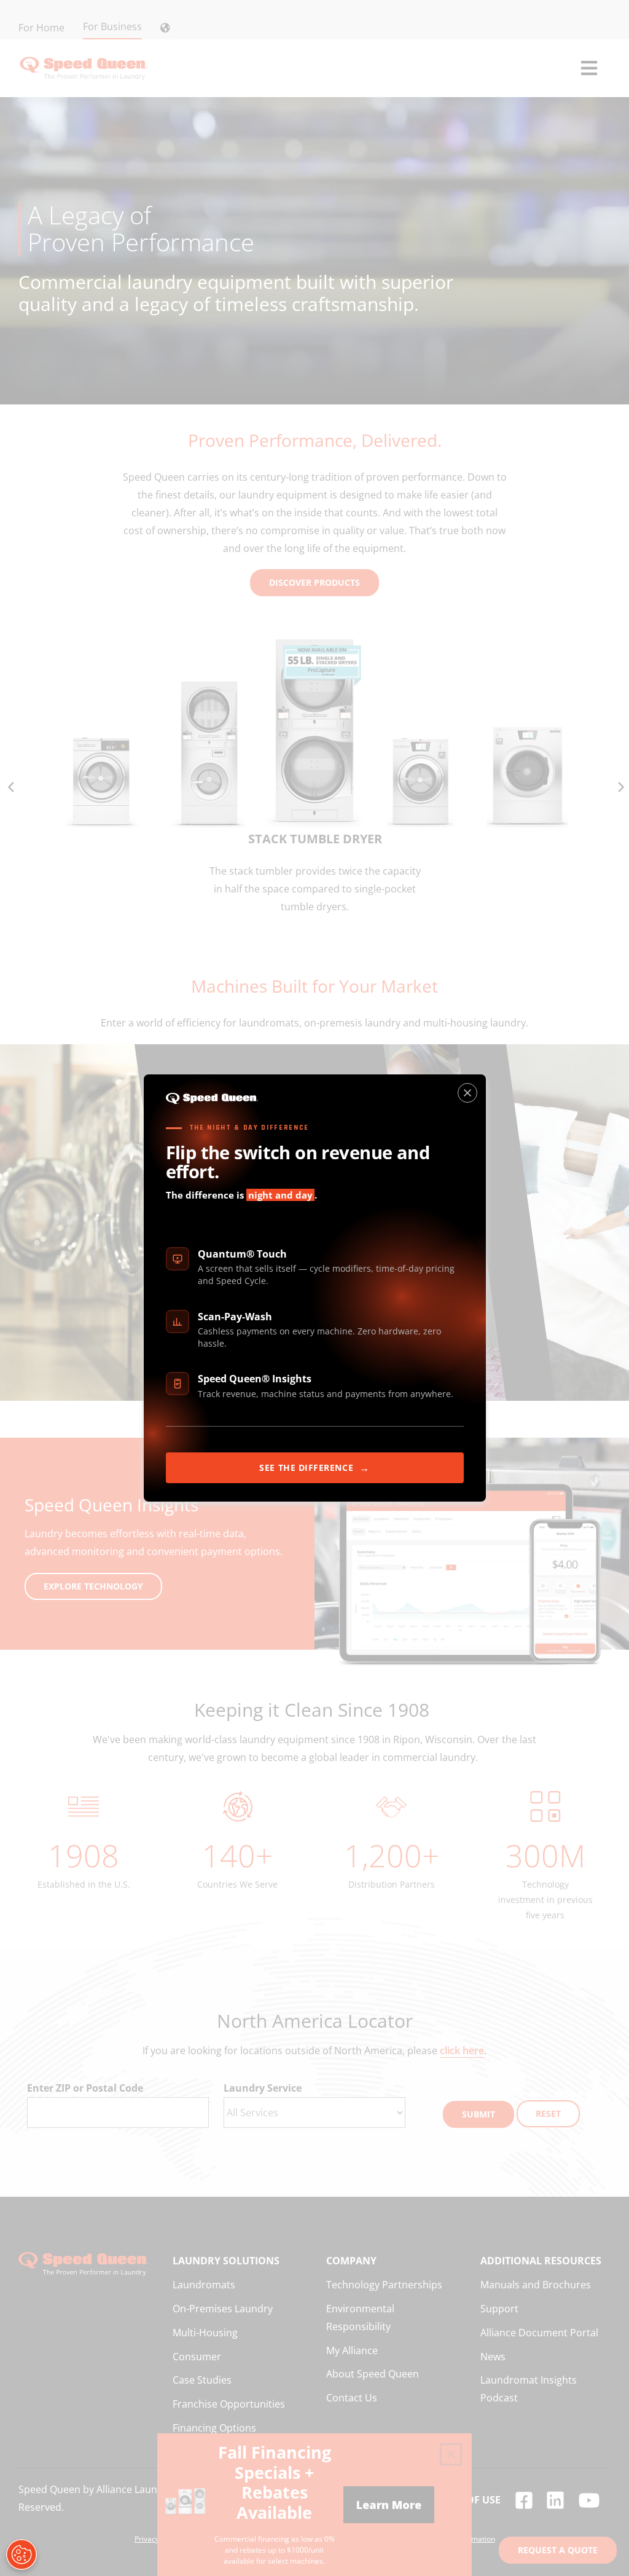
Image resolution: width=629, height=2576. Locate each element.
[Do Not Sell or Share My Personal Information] (21, 2554)
